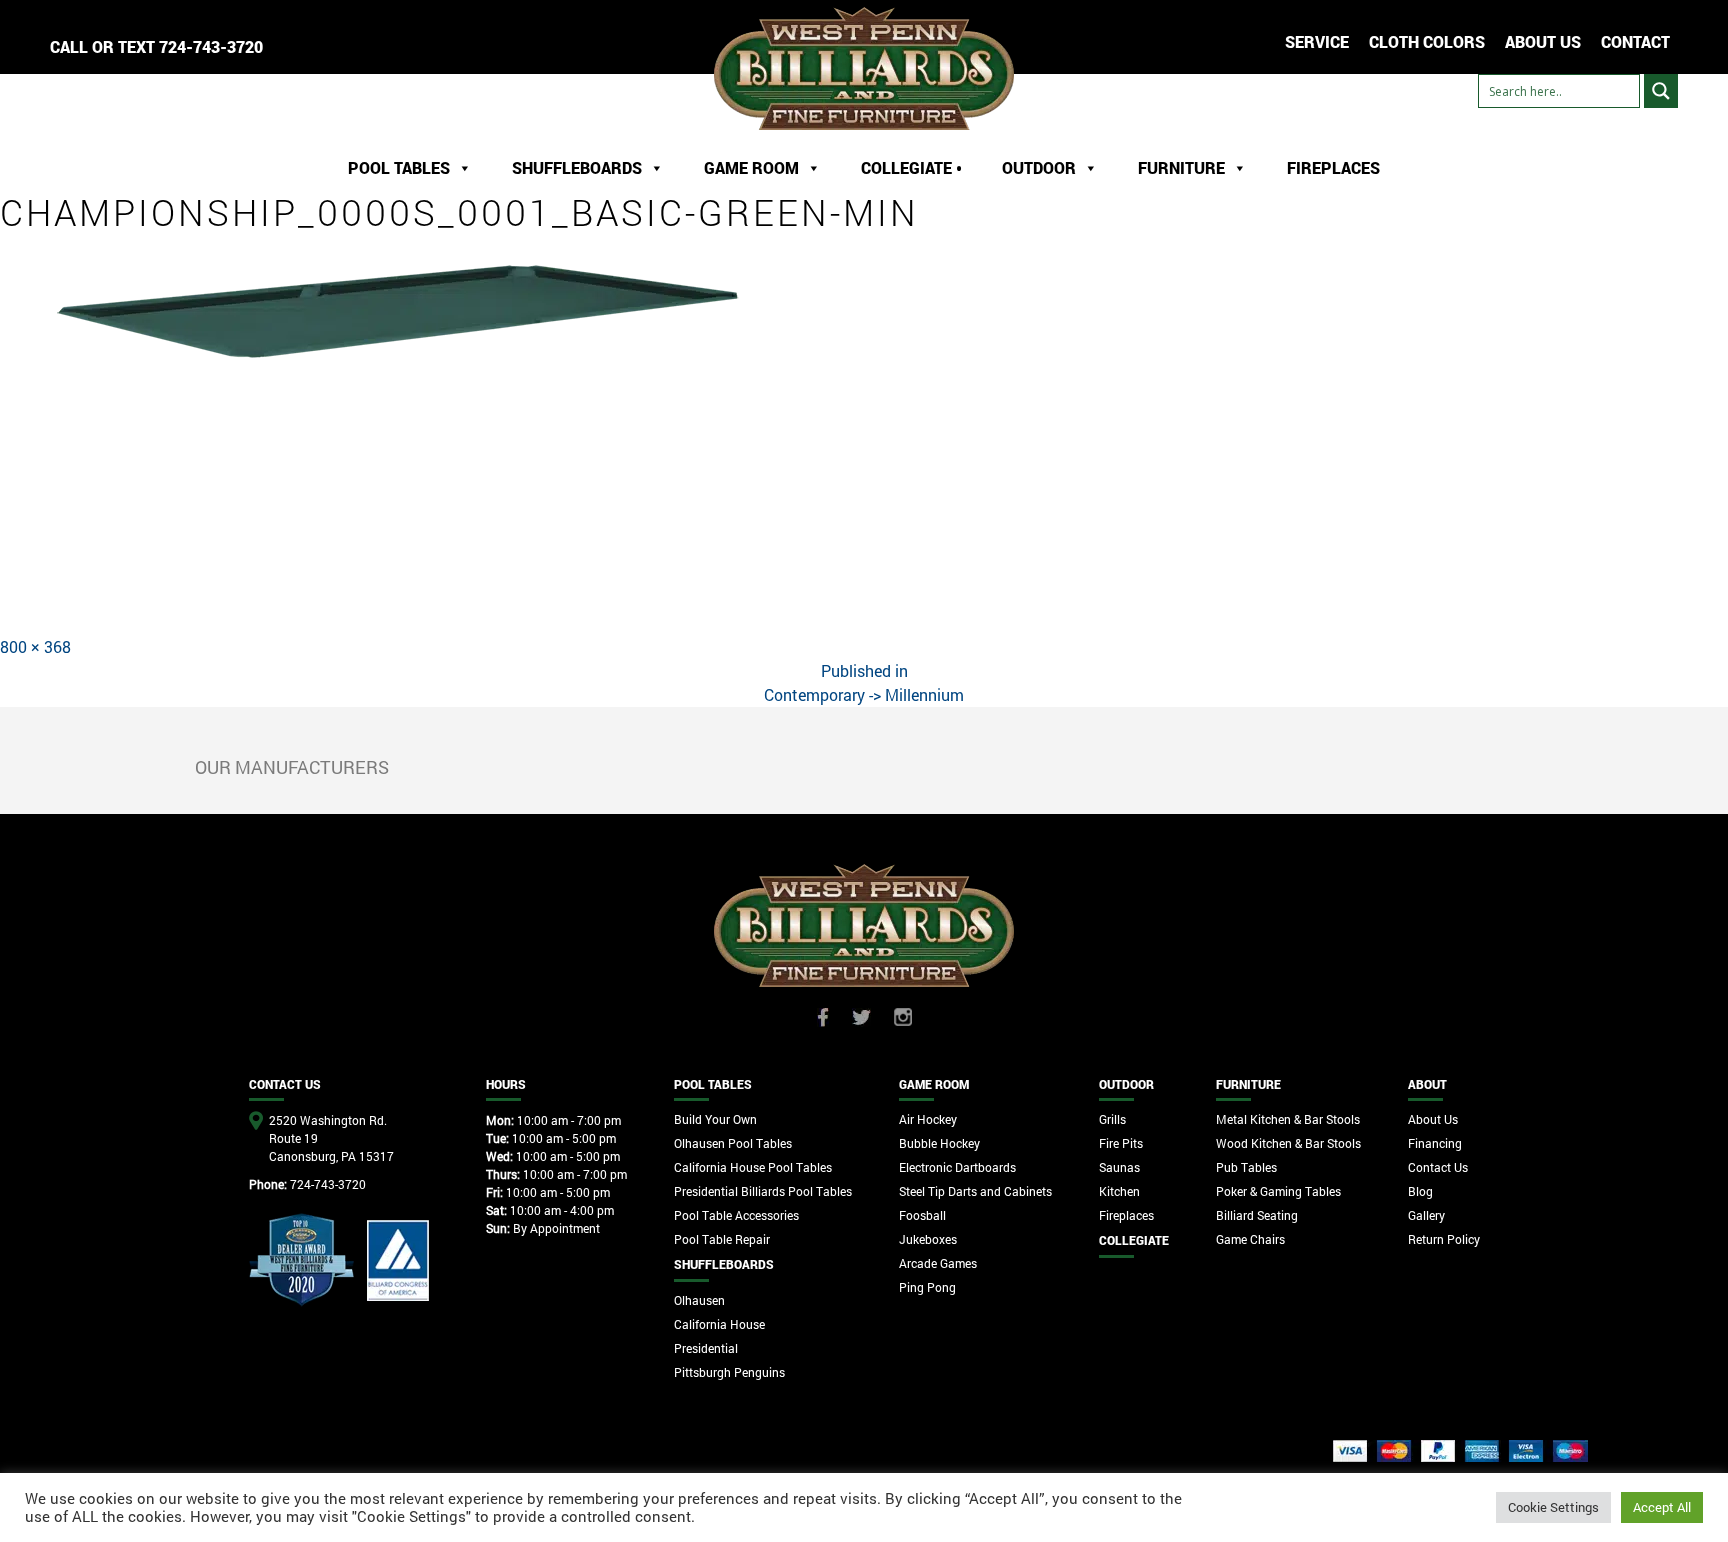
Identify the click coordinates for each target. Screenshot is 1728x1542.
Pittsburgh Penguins (729, 1372)
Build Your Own (715, 1119)
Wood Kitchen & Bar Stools (1288, 1143)
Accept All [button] (1662, 1507)
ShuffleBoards (577, 167)
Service (1317, 41)
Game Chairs (1250, 1239)
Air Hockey (928, 1119)
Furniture (1181, 167)
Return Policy (1444, 1239)
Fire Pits (1121, 1143)
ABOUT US (1543, 41)
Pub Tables (1246, 1167)
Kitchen (1119, 1191)
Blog (1420, 1191)
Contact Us (1438, 1167)
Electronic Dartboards (957, 1167)
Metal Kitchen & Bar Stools (1288, 1119)
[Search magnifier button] (1661, 91)
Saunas (1119, 1167)
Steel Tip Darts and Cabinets (975, 1191)
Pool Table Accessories (736, 1215)
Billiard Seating (1257, 1215)
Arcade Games (938, 1263)
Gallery (1426, 1215)
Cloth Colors (1427, 41)
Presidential (706, 1348)
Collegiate (1134, 1240)
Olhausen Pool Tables (733, 1143)
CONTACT (1635, 41)
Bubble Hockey (939, 1143)
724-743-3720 (211, 46)
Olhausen (699, 1300)
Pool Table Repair (722, 1239)
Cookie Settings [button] (1553, 1507)
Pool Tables (399, 167)
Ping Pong (927, 1287)
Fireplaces (1333, 167)
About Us (1433, 1119)
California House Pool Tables (753, 1167)
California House (719, 1324)
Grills (1112, 1119)
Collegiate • (911, 167)
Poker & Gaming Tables (1278, 1191)
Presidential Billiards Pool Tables (763, 1191)
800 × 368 (35, 646)
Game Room (751, 167)
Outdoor (1039, 167)
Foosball (922, 1215)
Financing (1435, 1143)
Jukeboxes (928, 1239)
